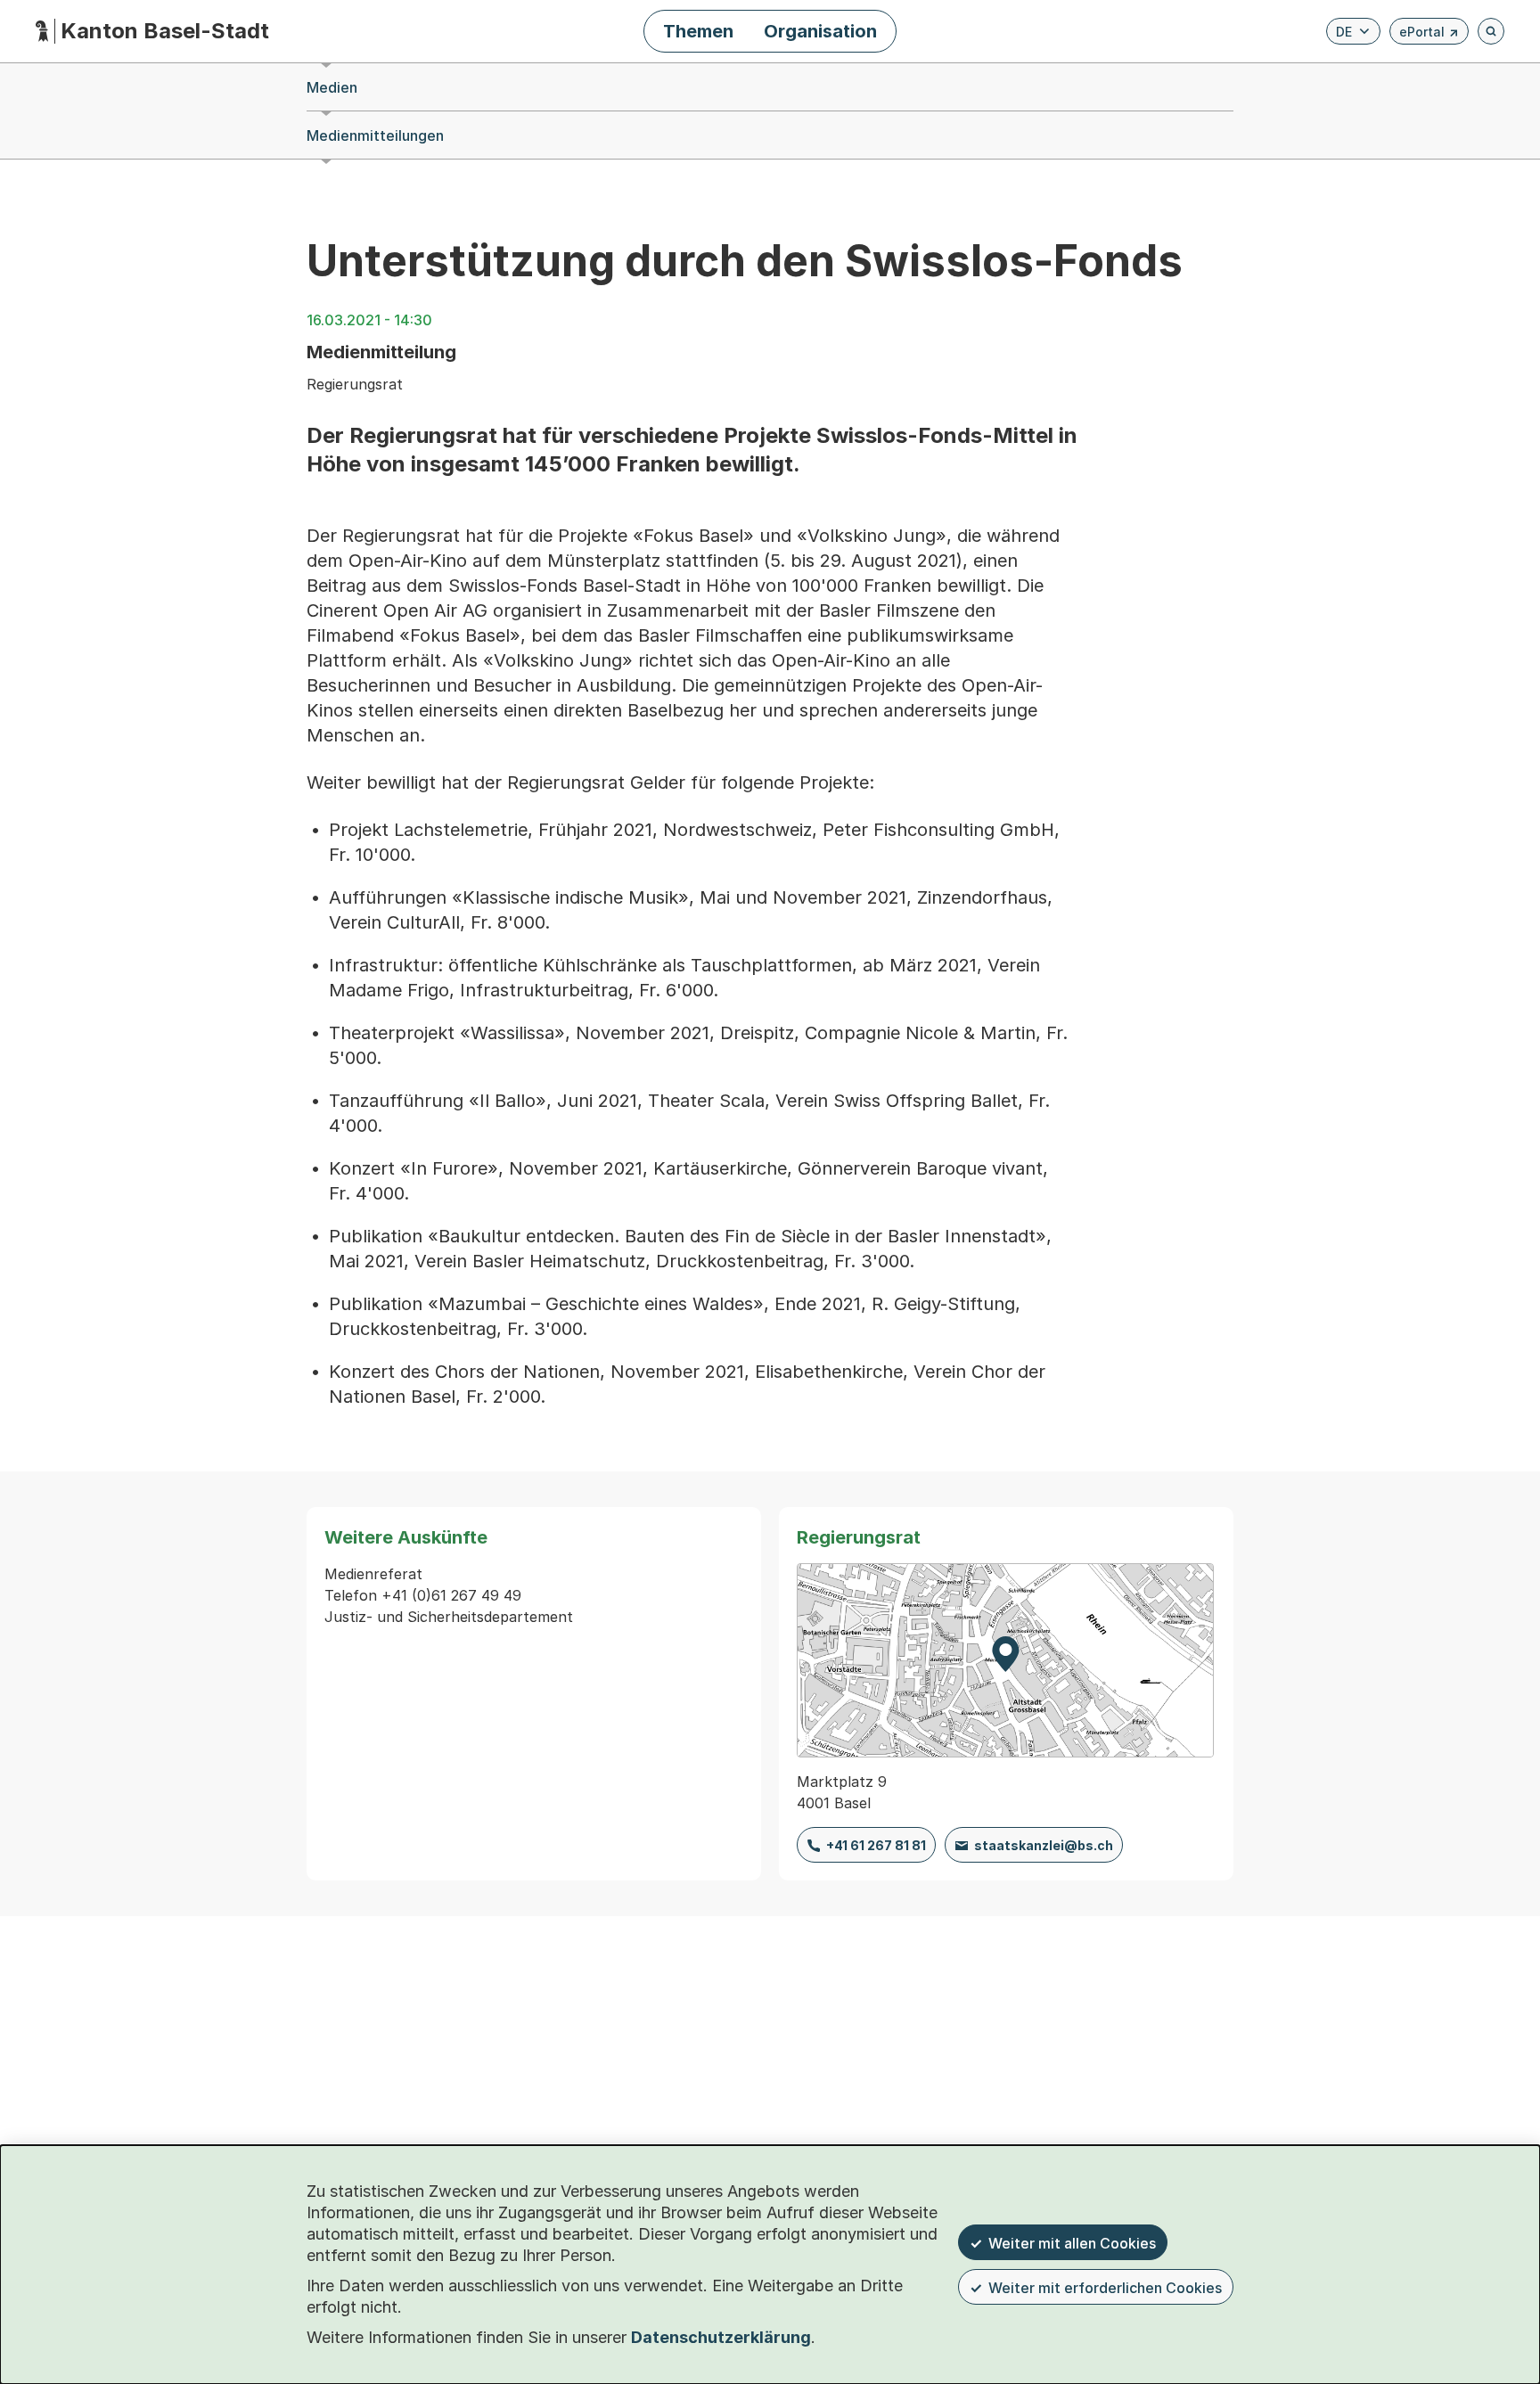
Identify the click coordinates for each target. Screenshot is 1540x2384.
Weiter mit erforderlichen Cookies (1105, 2288)
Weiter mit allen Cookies (1072, 2243)
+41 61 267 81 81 (876, 1845)
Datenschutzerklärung (721, 2337)
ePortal (1429, 34)
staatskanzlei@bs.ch (1044, 1845)
